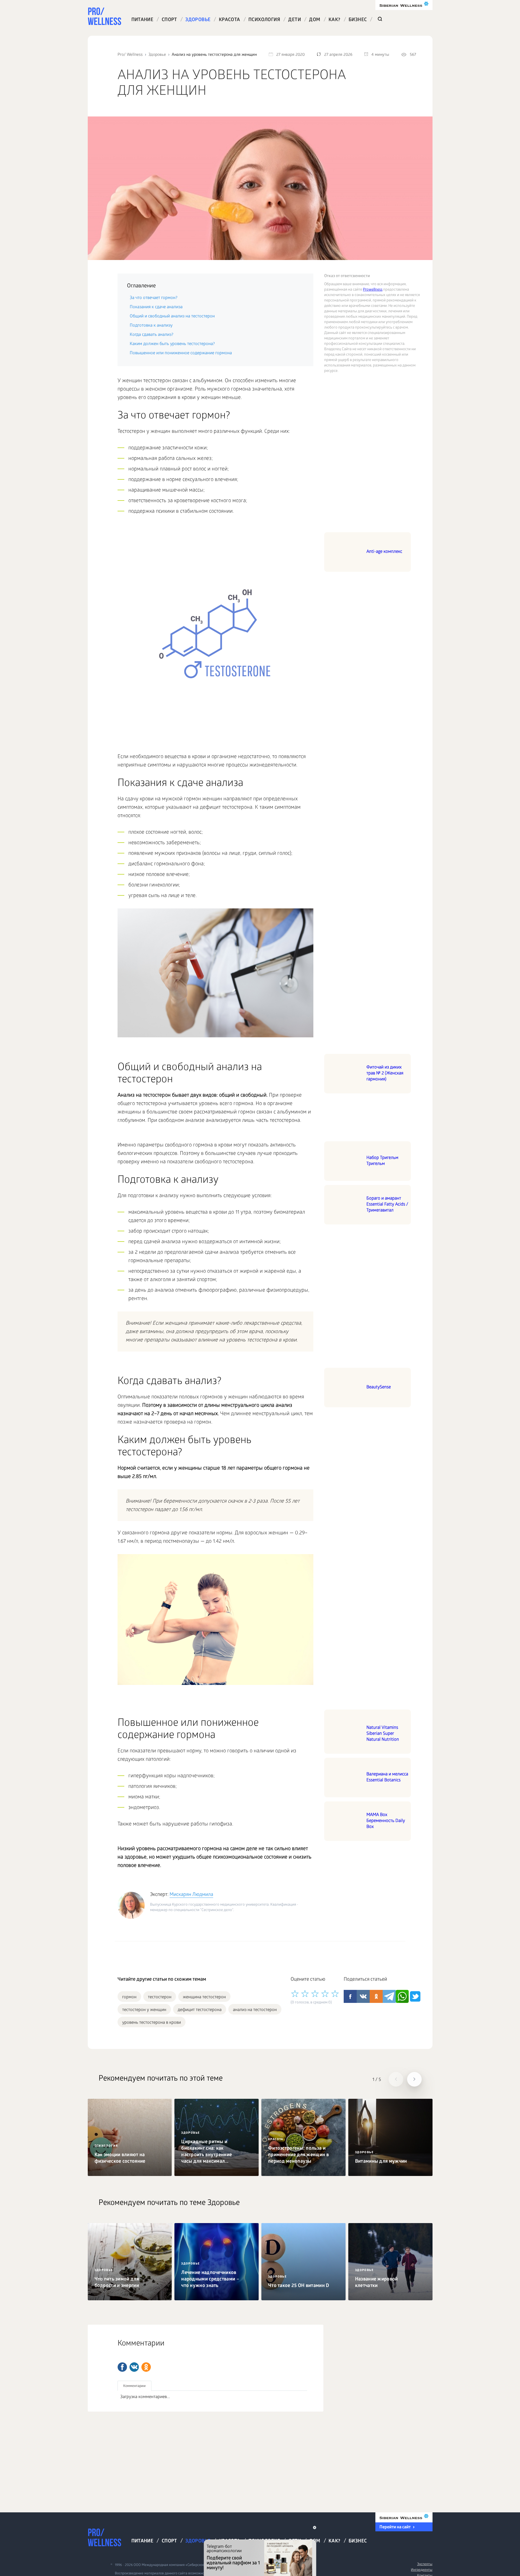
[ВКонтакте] (134, 2367)
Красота (230, 20)
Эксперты (425, 2564)
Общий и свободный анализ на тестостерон (172, 316)
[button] (396, 2079)
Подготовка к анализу (151, 326)
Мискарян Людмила (191, 1895)
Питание (142, 20)
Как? (334, 20)
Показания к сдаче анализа (156, 307)
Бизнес (358, 20)
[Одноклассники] (146, 2367)
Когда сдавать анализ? (152, 335)
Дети (295, 20)
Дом (315, 20)
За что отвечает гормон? (154, 298)
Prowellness (373, 290)
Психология (264, 20)
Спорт (169, 20)
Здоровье (198, 20)
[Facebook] (122, 2367)
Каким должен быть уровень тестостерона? (172, 344)
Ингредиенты (422, 2570)
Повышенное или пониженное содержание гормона (181, 353)
